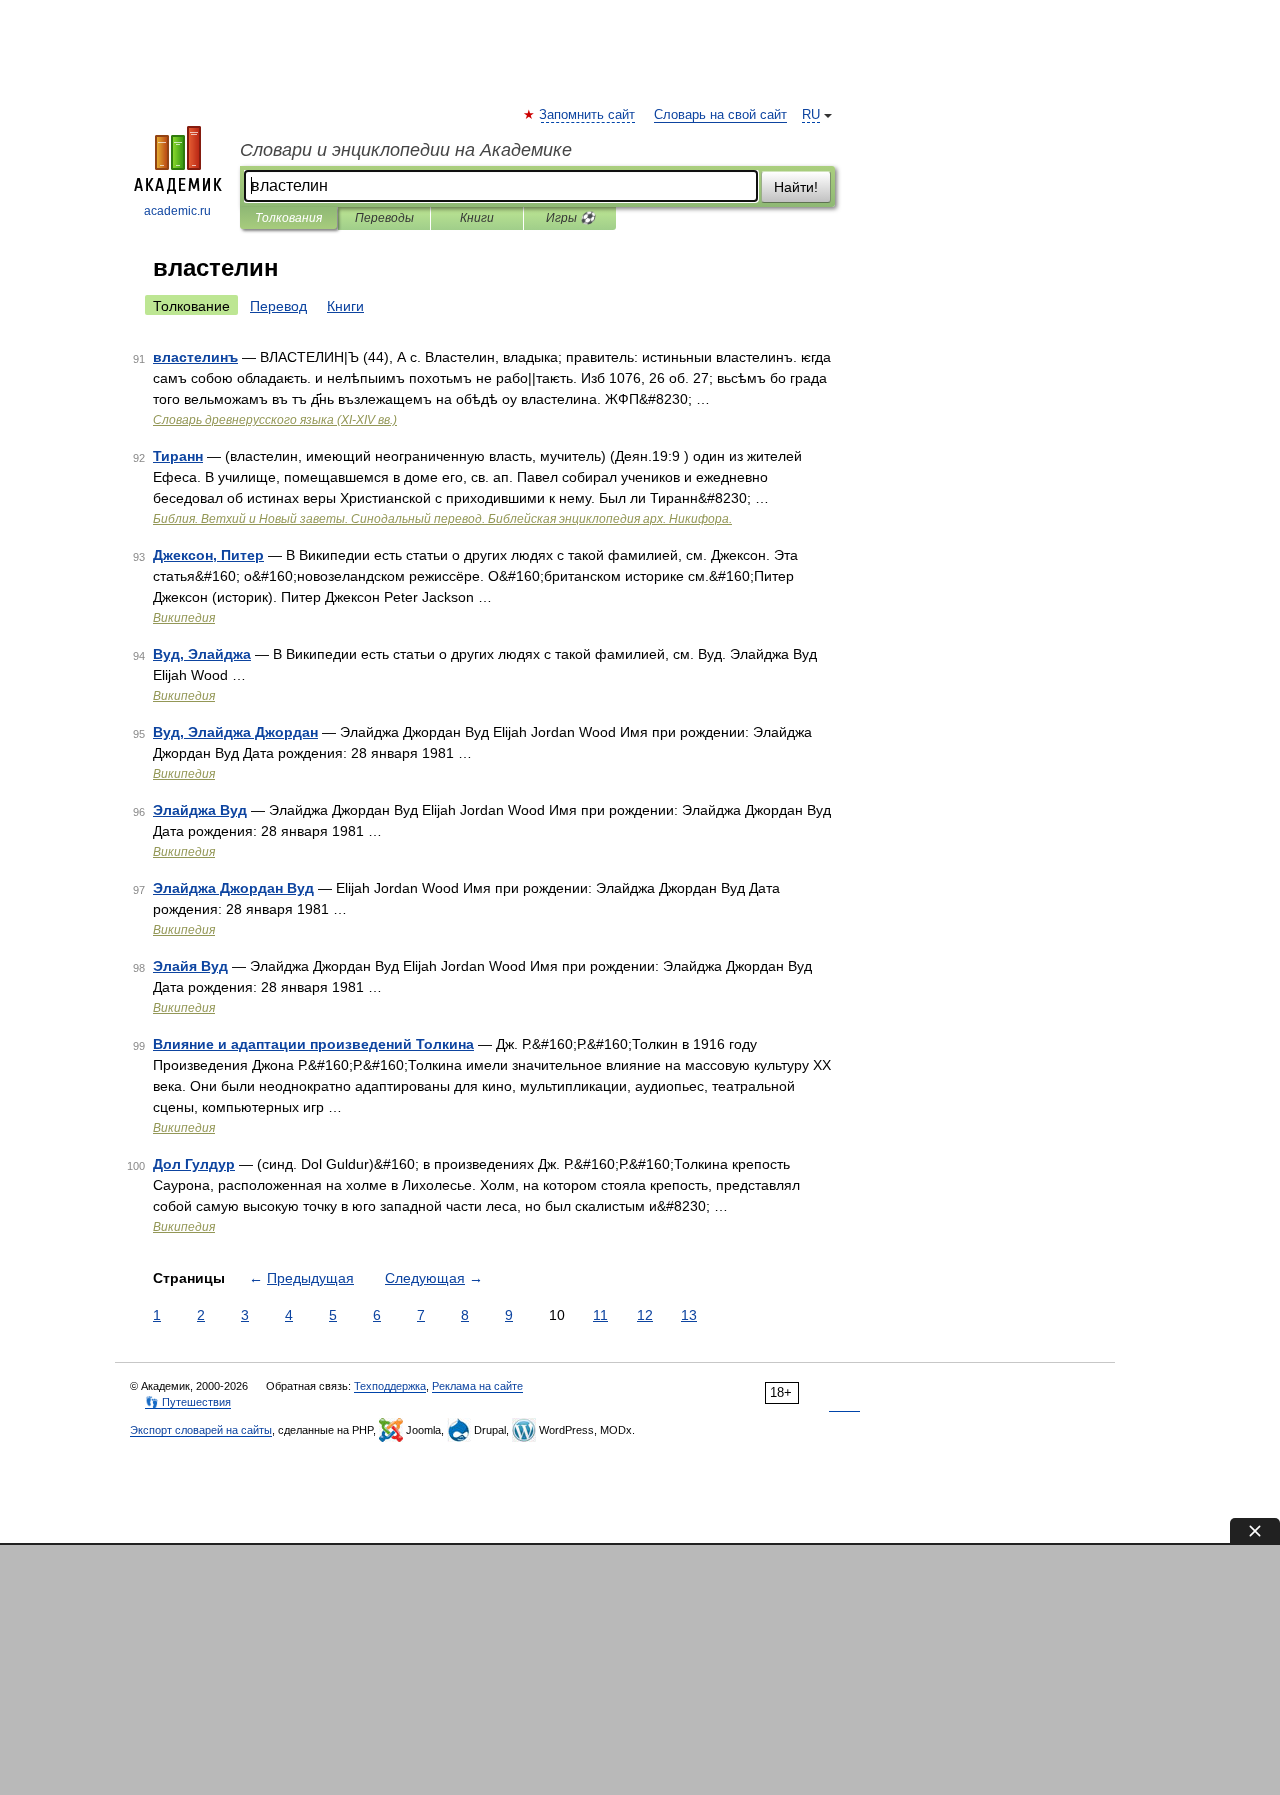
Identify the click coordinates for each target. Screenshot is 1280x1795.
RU (811, 115)
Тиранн (178, 456)
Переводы (384, 218)
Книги (477, 218)
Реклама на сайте (477, 1386)
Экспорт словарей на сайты (201, 1430)
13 (689, 1315)
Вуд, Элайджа (202, 654)
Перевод (278, 306)
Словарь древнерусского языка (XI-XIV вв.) (275, 420)
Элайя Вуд (190, 966)
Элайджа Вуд (200, 810)
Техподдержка (390, 1386)
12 (645, 1315)
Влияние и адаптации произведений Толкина (313, 1044)
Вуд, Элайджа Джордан (235, 732)
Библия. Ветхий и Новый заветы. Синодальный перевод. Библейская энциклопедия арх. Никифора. (442, 519)
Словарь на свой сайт (720, 115)
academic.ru (177, 211)
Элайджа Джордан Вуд (233, 888)
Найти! (796, 187)
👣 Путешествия (188, 1402)
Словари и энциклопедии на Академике (406, 150)
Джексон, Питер (208, 555)
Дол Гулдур (194, 1164)
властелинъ (195, 357)
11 (600, 1315)
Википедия (184, 618)
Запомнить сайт (588, 115)
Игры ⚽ (570, 218)
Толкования (288, 218)
